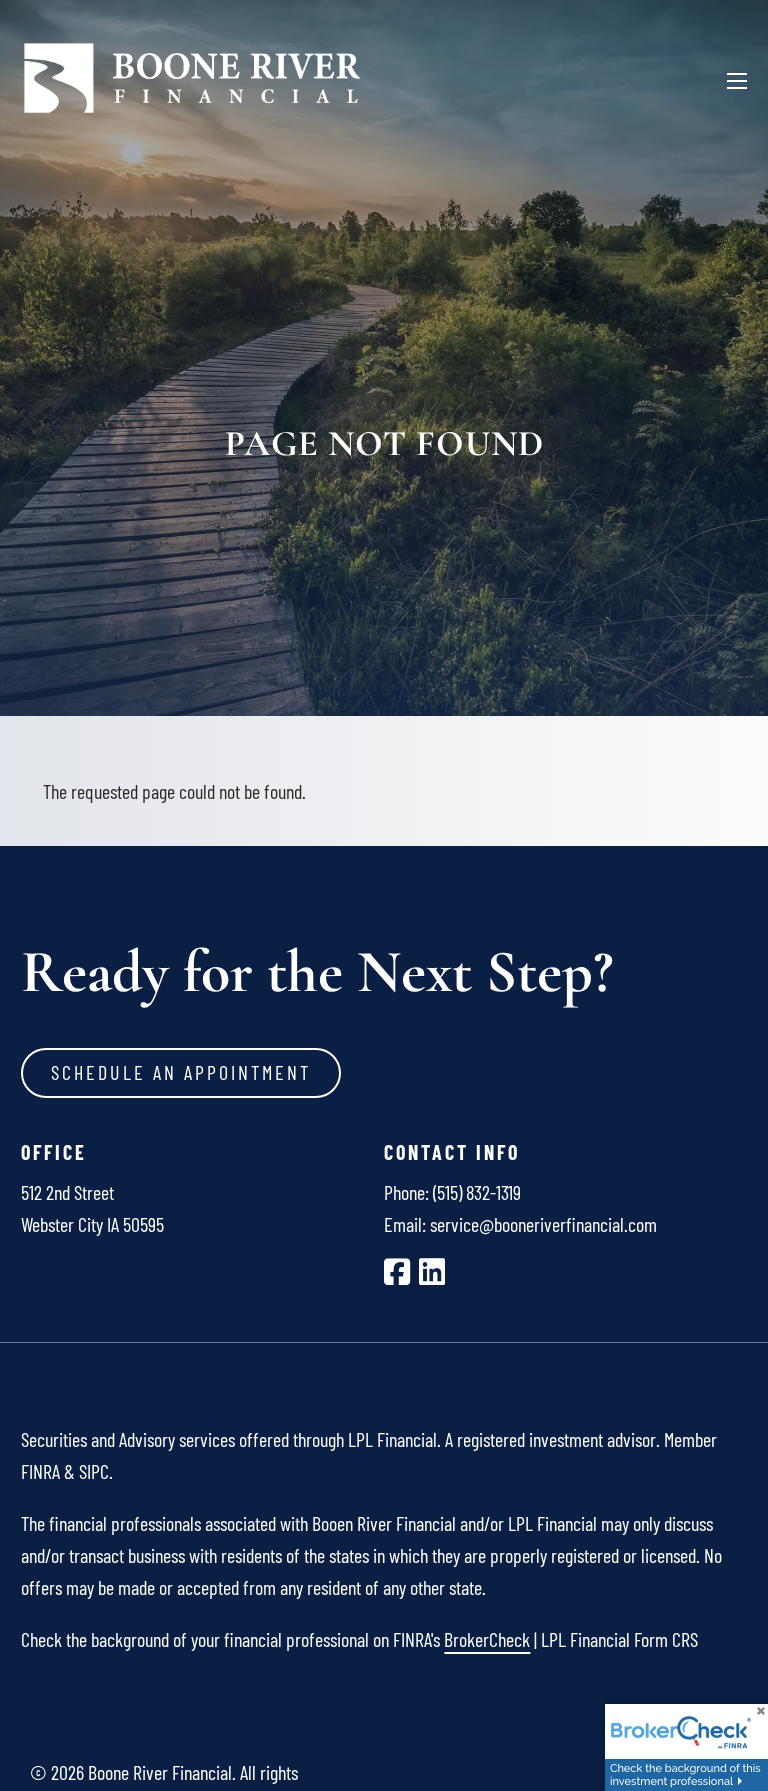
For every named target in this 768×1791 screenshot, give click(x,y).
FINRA (40, 1471)
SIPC (94, 1471)
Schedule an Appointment (181, 1072)
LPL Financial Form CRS (619, 1639)
